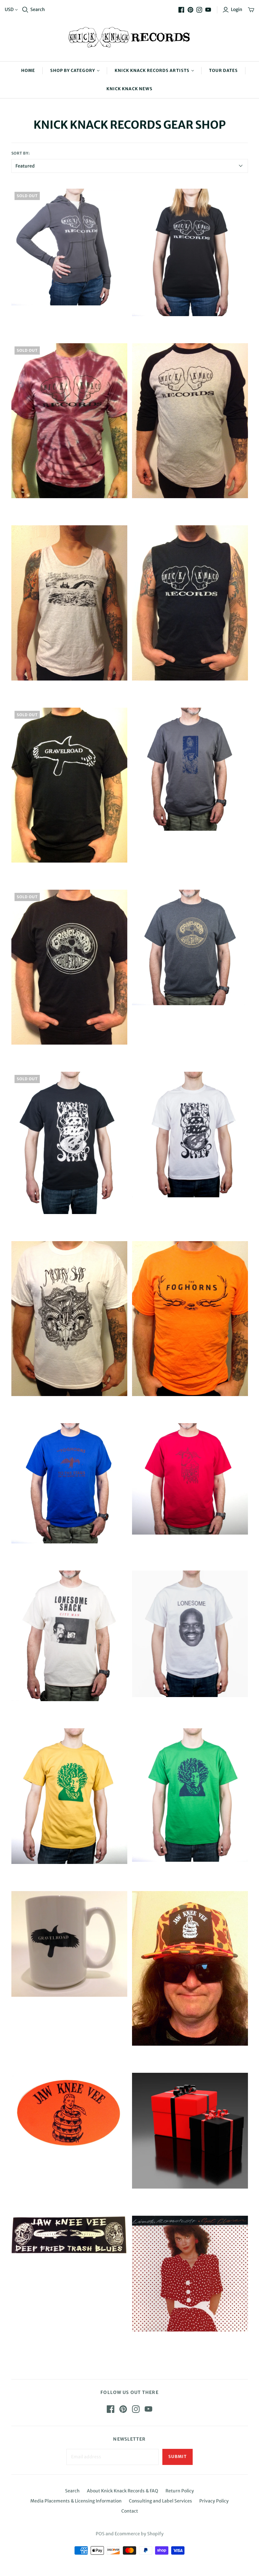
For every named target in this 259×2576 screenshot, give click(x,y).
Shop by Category (73, 71)
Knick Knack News (129, 89)
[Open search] (25, 10)
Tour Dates (223, 71)
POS (100, 2534)
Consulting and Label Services (160, 2501)
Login (237, 9)
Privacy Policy (214, 2501)
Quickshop (39, 317)
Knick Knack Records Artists (152, 71)
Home (28, 71)
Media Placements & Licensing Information (76, 2501)
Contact (130, 2511)
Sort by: (21, 153)
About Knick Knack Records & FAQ (123, 2491)
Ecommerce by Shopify (139, 2534)
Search (38, 9)
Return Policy (180, 2491)
